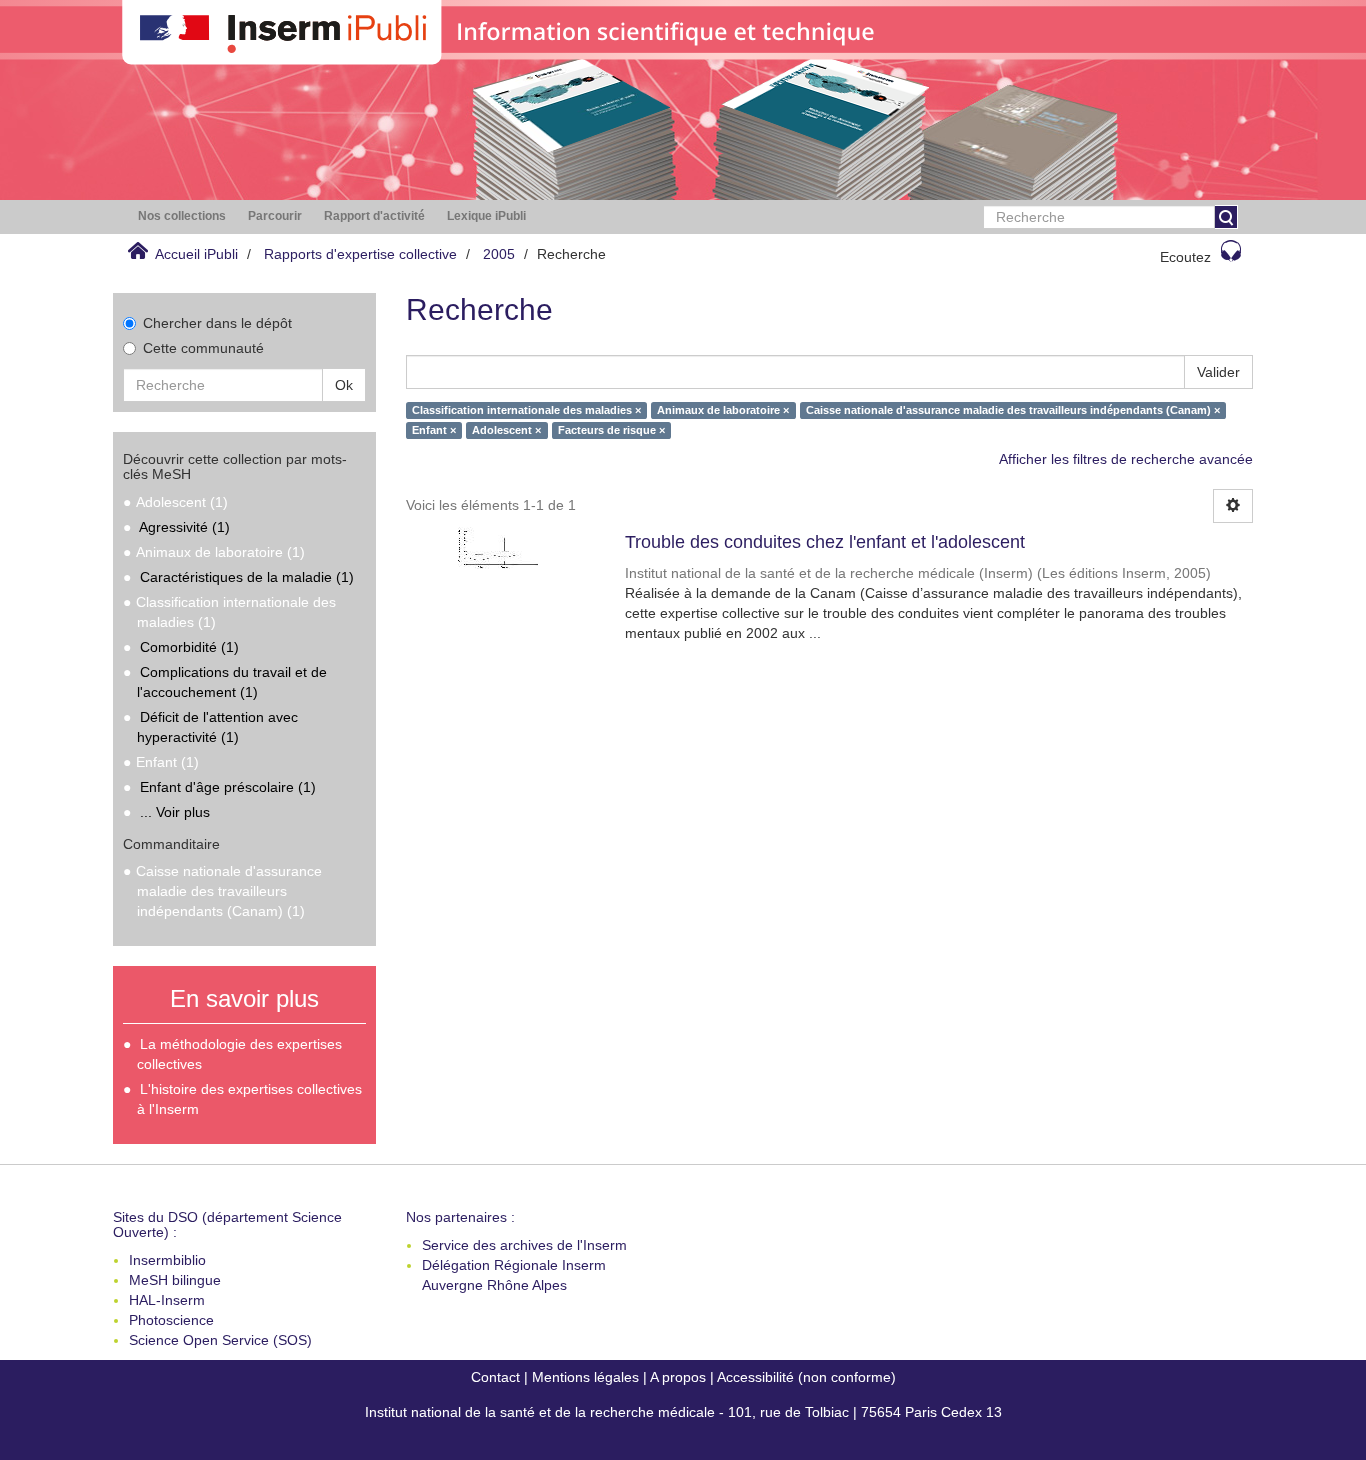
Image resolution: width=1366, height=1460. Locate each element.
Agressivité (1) (184, 527)
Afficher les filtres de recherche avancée (1126, 459)
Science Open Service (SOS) (220, 1340)
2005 (499, 254)
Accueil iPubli (196, 254)
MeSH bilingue (175, 1280)
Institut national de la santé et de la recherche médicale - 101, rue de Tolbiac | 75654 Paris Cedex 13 (683, 1412)
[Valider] (1226, 217)
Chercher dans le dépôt (217, 323)
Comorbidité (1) (189, 647)
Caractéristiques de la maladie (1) (247, 577)
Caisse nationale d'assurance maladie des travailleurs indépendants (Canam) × (1013, 410)
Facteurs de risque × (611, 430)
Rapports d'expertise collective (360, 254)
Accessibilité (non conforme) (806, 1377)
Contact (495, 1377)
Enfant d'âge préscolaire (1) (228, 787)
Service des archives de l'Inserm (524, 1245)
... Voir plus (175, 812)
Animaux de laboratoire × (723, 410)
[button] (182, 216)
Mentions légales (585, 1377)
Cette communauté (203, 348)
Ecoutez (1185, 257)
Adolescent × (506, 430)
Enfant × (434, 430)
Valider (1218, 372)
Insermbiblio (167, 1260)
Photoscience (171, 1320)
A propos (678, 1377)
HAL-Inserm (167, 1300)
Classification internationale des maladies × (526, 410)
